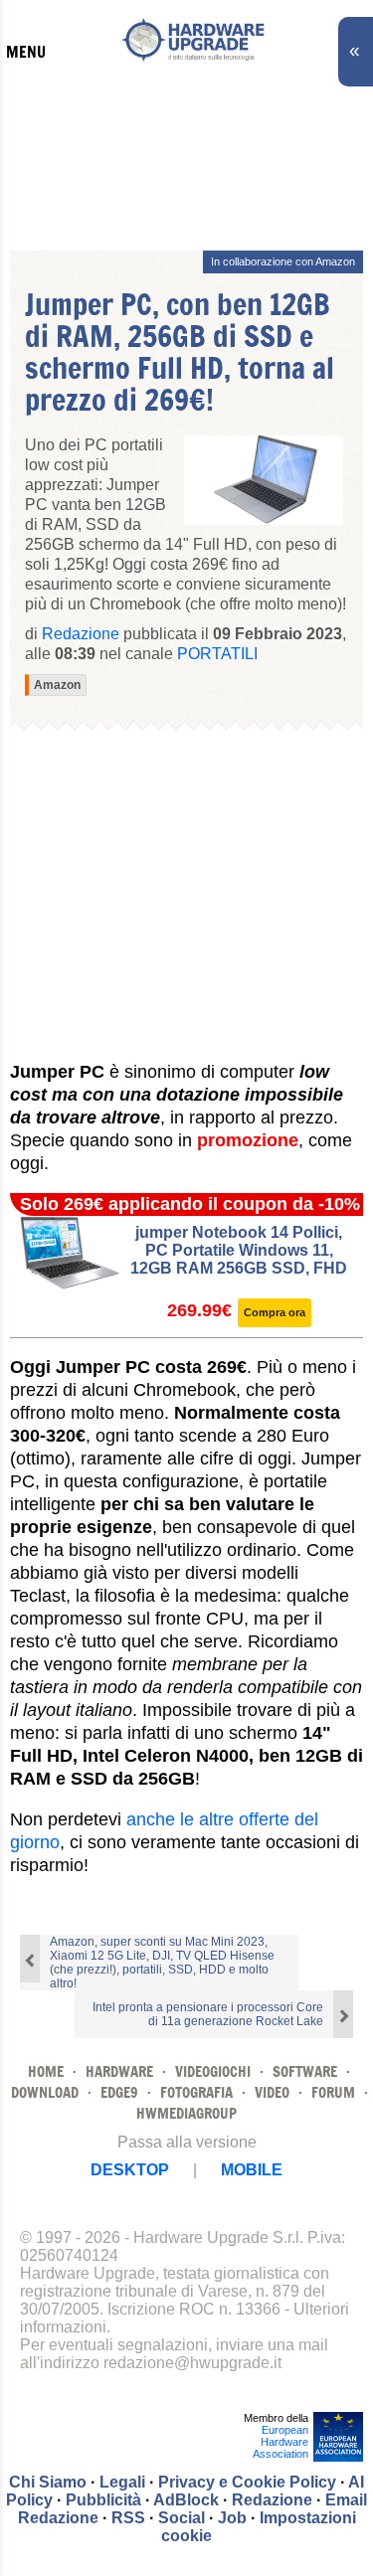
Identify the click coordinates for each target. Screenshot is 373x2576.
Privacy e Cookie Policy (247, 2482)
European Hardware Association (280, 2442)
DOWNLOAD (45, 2092)
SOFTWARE (305, 2071)
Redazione (272, 2500)
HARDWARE (119, 2071)
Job (232, 2518)
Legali (122, 2482)
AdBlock (186, 2500)
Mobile (252, 2170)
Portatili (217, 654)
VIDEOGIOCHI (213, 2071)
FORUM (333, 2092)
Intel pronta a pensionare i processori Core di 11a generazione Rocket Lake (208, 2014)
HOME (46, 2071)
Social (182, 2518)
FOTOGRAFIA (196, 2092)
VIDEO (272, 2092)
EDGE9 (119, 2092)
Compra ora (275, 1312)
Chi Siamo (48, 2482)
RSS (128, 2518)
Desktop (130, 2170)
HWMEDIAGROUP (186, 2113)
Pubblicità (103, 2500)
